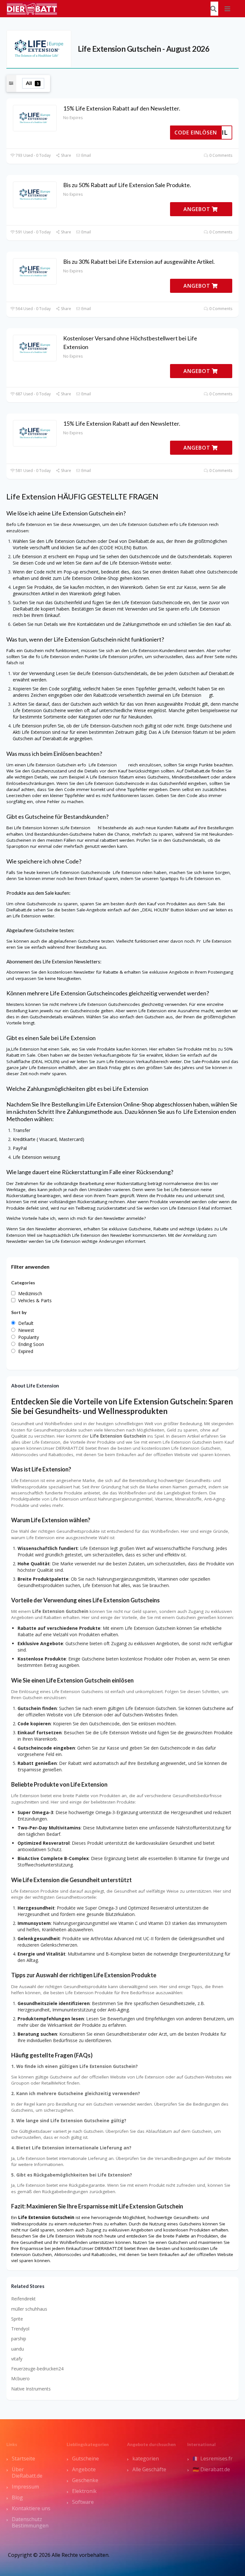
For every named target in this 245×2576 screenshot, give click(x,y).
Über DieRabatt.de (27, 2473)
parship (19, 2339)
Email (86, 155)
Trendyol (20, 2329)
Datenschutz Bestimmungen (30, 2522)
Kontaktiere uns (31, 2508)
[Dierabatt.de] (32, 8)
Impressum (25, 2487)
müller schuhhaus (29, 2309)
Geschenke (85, 2480)
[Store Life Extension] (39, 48)
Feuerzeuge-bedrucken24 (37, 2369)
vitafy (17, 2359)
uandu (18, 2349)
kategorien (146, 2458)
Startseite (23, 2458)
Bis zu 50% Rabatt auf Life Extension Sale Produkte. (127, 185)
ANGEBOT (198, 209)
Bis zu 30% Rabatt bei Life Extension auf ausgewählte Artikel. (139, 262)
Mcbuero (20, 2378)
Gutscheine (85, 2458)
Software (83, 2502)
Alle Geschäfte (149, 2469)
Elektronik (84, 2491)
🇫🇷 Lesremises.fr (213, 2458)
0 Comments (220, 155)
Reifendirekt (23, 2299)
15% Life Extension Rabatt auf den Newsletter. (122, 108)
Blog (17, 2497)
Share (66, 155)
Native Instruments (31, 2389)
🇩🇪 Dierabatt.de (211, 2469)
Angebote (84, 2469)
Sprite (17, 2319)
